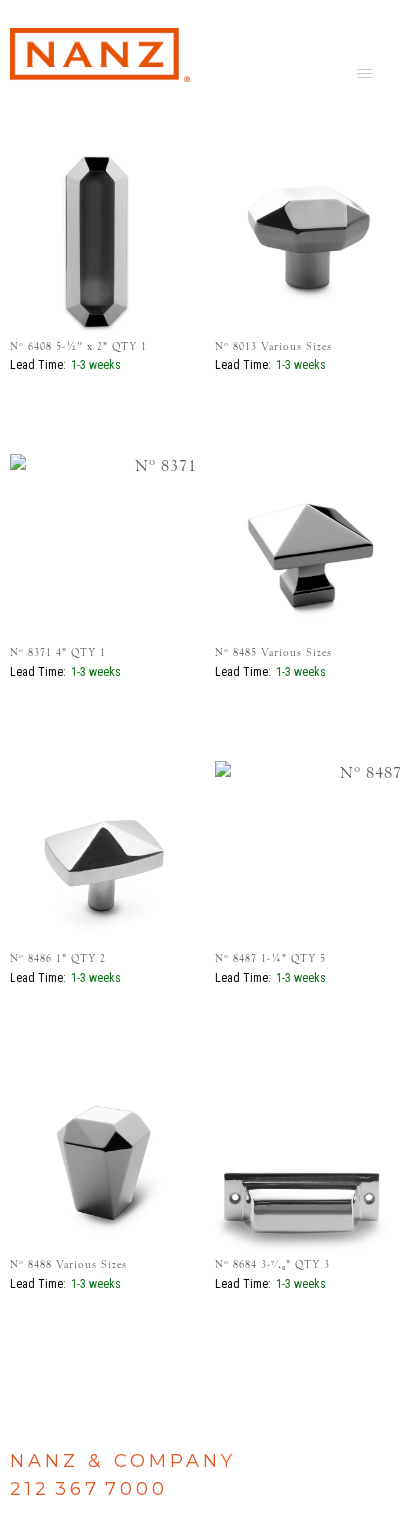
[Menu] (364, 72)
